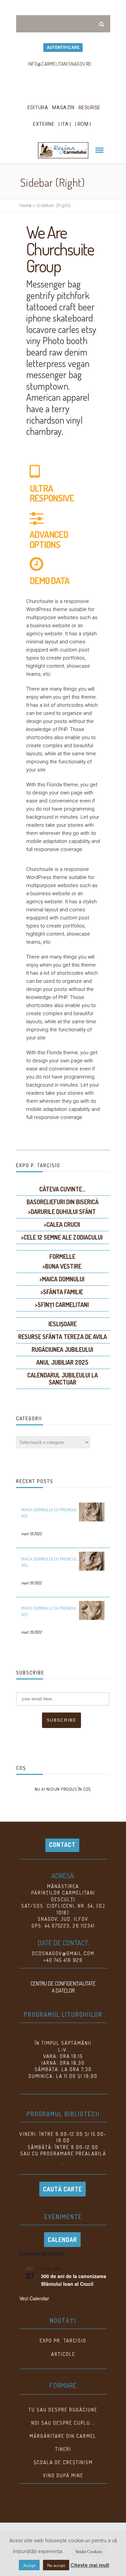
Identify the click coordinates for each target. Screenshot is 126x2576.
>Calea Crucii (62, 1224)
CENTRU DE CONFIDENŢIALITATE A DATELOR (63, 1987)
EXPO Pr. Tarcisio (63, 2341)
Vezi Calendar (34, 2298)
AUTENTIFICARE (63, 48)
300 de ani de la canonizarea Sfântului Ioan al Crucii (74, 2280)
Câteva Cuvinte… (62, 1189)
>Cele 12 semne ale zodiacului (62, 1237)
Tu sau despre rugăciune (63, 2410)
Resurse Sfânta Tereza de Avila (62, 1337)
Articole (63, 2354)
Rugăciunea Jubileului (62, 1350)
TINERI (63, 2449)
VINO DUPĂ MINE (63, 2475)
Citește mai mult (90, 2565)
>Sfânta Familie (62, 1292)
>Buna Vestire (62, 1266)
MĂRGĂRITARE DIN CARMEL (63, 2436)
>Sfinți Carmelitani (62, 1305)
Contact (62, 1845)
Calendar (62, 2240)
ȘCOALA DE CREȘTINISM (63, 2462)
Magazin (63, 108)
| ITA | (65, 124)
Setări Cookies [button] (89, 2551)
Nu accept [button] (56, 2565)
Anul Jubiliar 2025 (62, 1362)
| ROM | (83, 124)
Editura (38, 108)
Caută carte (62, 2189)
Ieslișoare (62, 1324)
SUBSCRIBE (61, 1720)
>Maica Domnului (62, 1279)
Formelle (62, 1256)
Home (26, 205)
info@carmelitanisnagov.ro (60, 64)
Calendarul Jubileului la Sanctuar (62, 1379)
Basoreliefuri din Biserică (62, 1202)
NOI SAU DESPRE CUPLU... (63, 2423)
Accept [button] (29, 2565)
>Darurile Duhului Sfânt (62, 1212)
